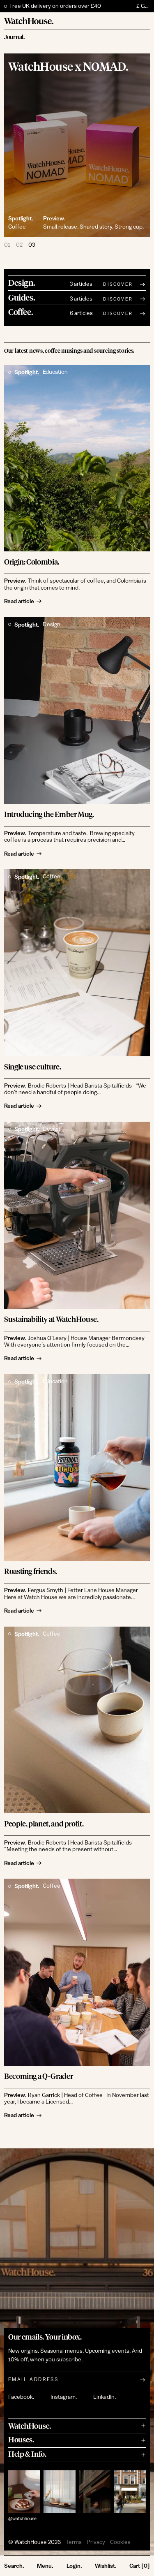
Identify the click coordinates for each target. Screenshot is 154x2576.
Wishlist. (106, 2566)
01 (7, 245)
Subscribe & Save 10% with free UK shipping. (66, 6)
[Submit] (143, 2379)
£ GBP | (143, 6)
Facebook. (21, 2397)
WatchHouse (31, 2542)
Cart (140, 2566)
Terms (74, 2542)
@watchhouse (22, 2519)
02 (19, 245)
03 (32, 245)
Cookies (120, 2542)
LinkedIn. (105, 2397)
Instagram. (64, 2397)
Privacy (96, 2542)
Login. (74, 2566)
